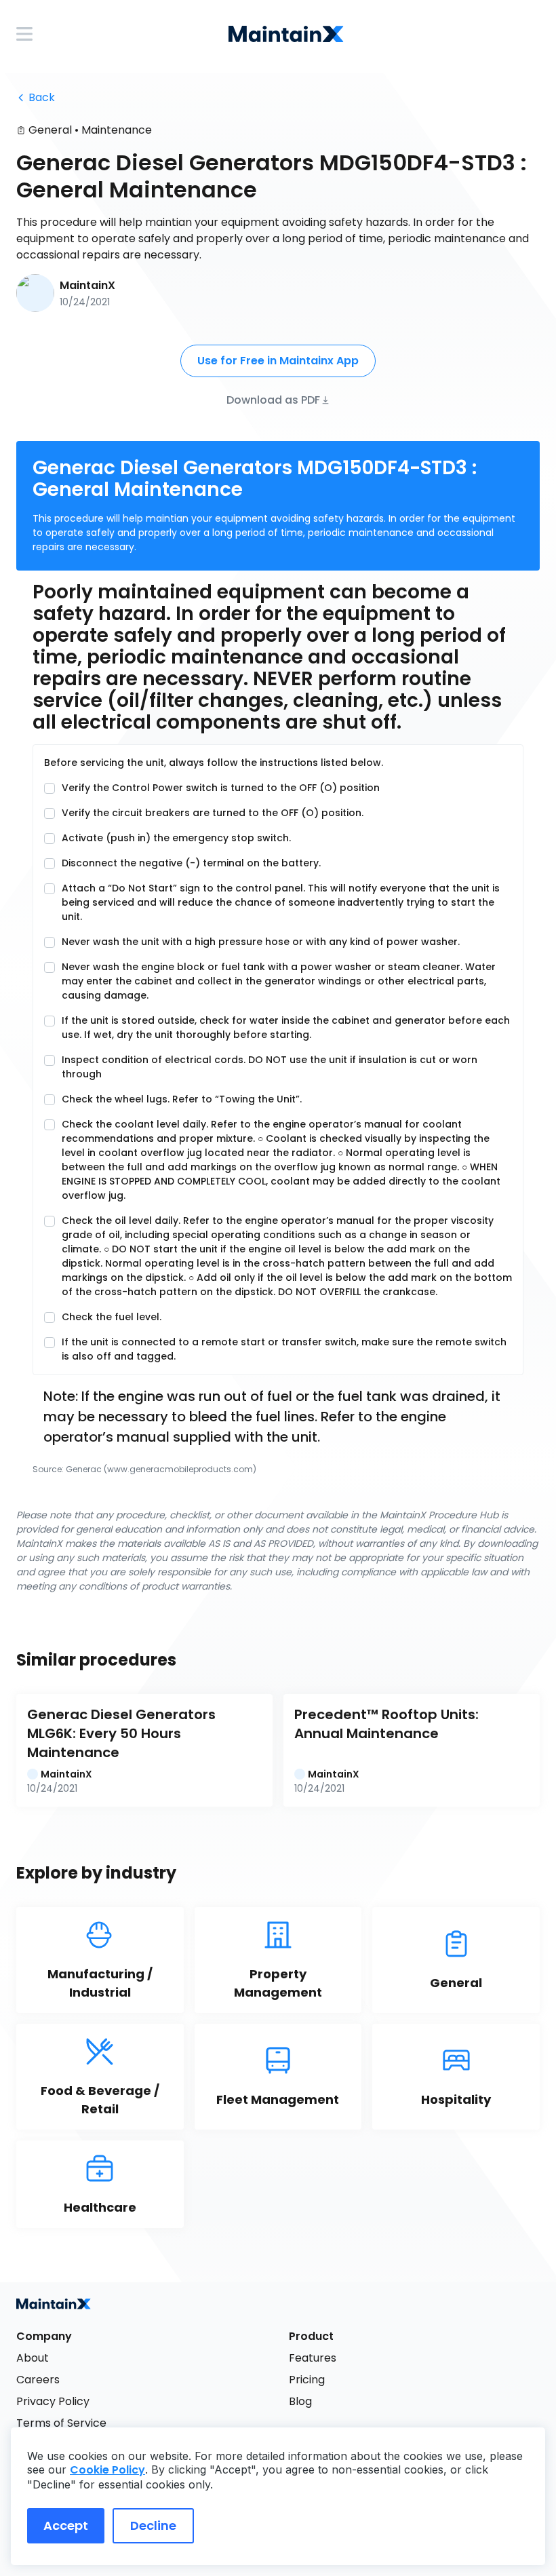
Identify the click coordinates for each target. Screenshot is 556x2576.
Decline (153, 2525)
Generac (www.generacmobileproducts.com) (161, 1469)
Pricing (307, 2380)
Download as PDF (273, 399)
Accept (66, 2525)
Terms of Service (61, 2423)
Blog (300, 2401)
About (33, 2358)
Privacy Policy (53, 2401)
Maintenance (117, 130)
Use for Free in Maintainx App (278, 361)
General (50, 130)
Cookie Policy (107, 2470)
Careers (38, 2380)
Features (313, 2358)
